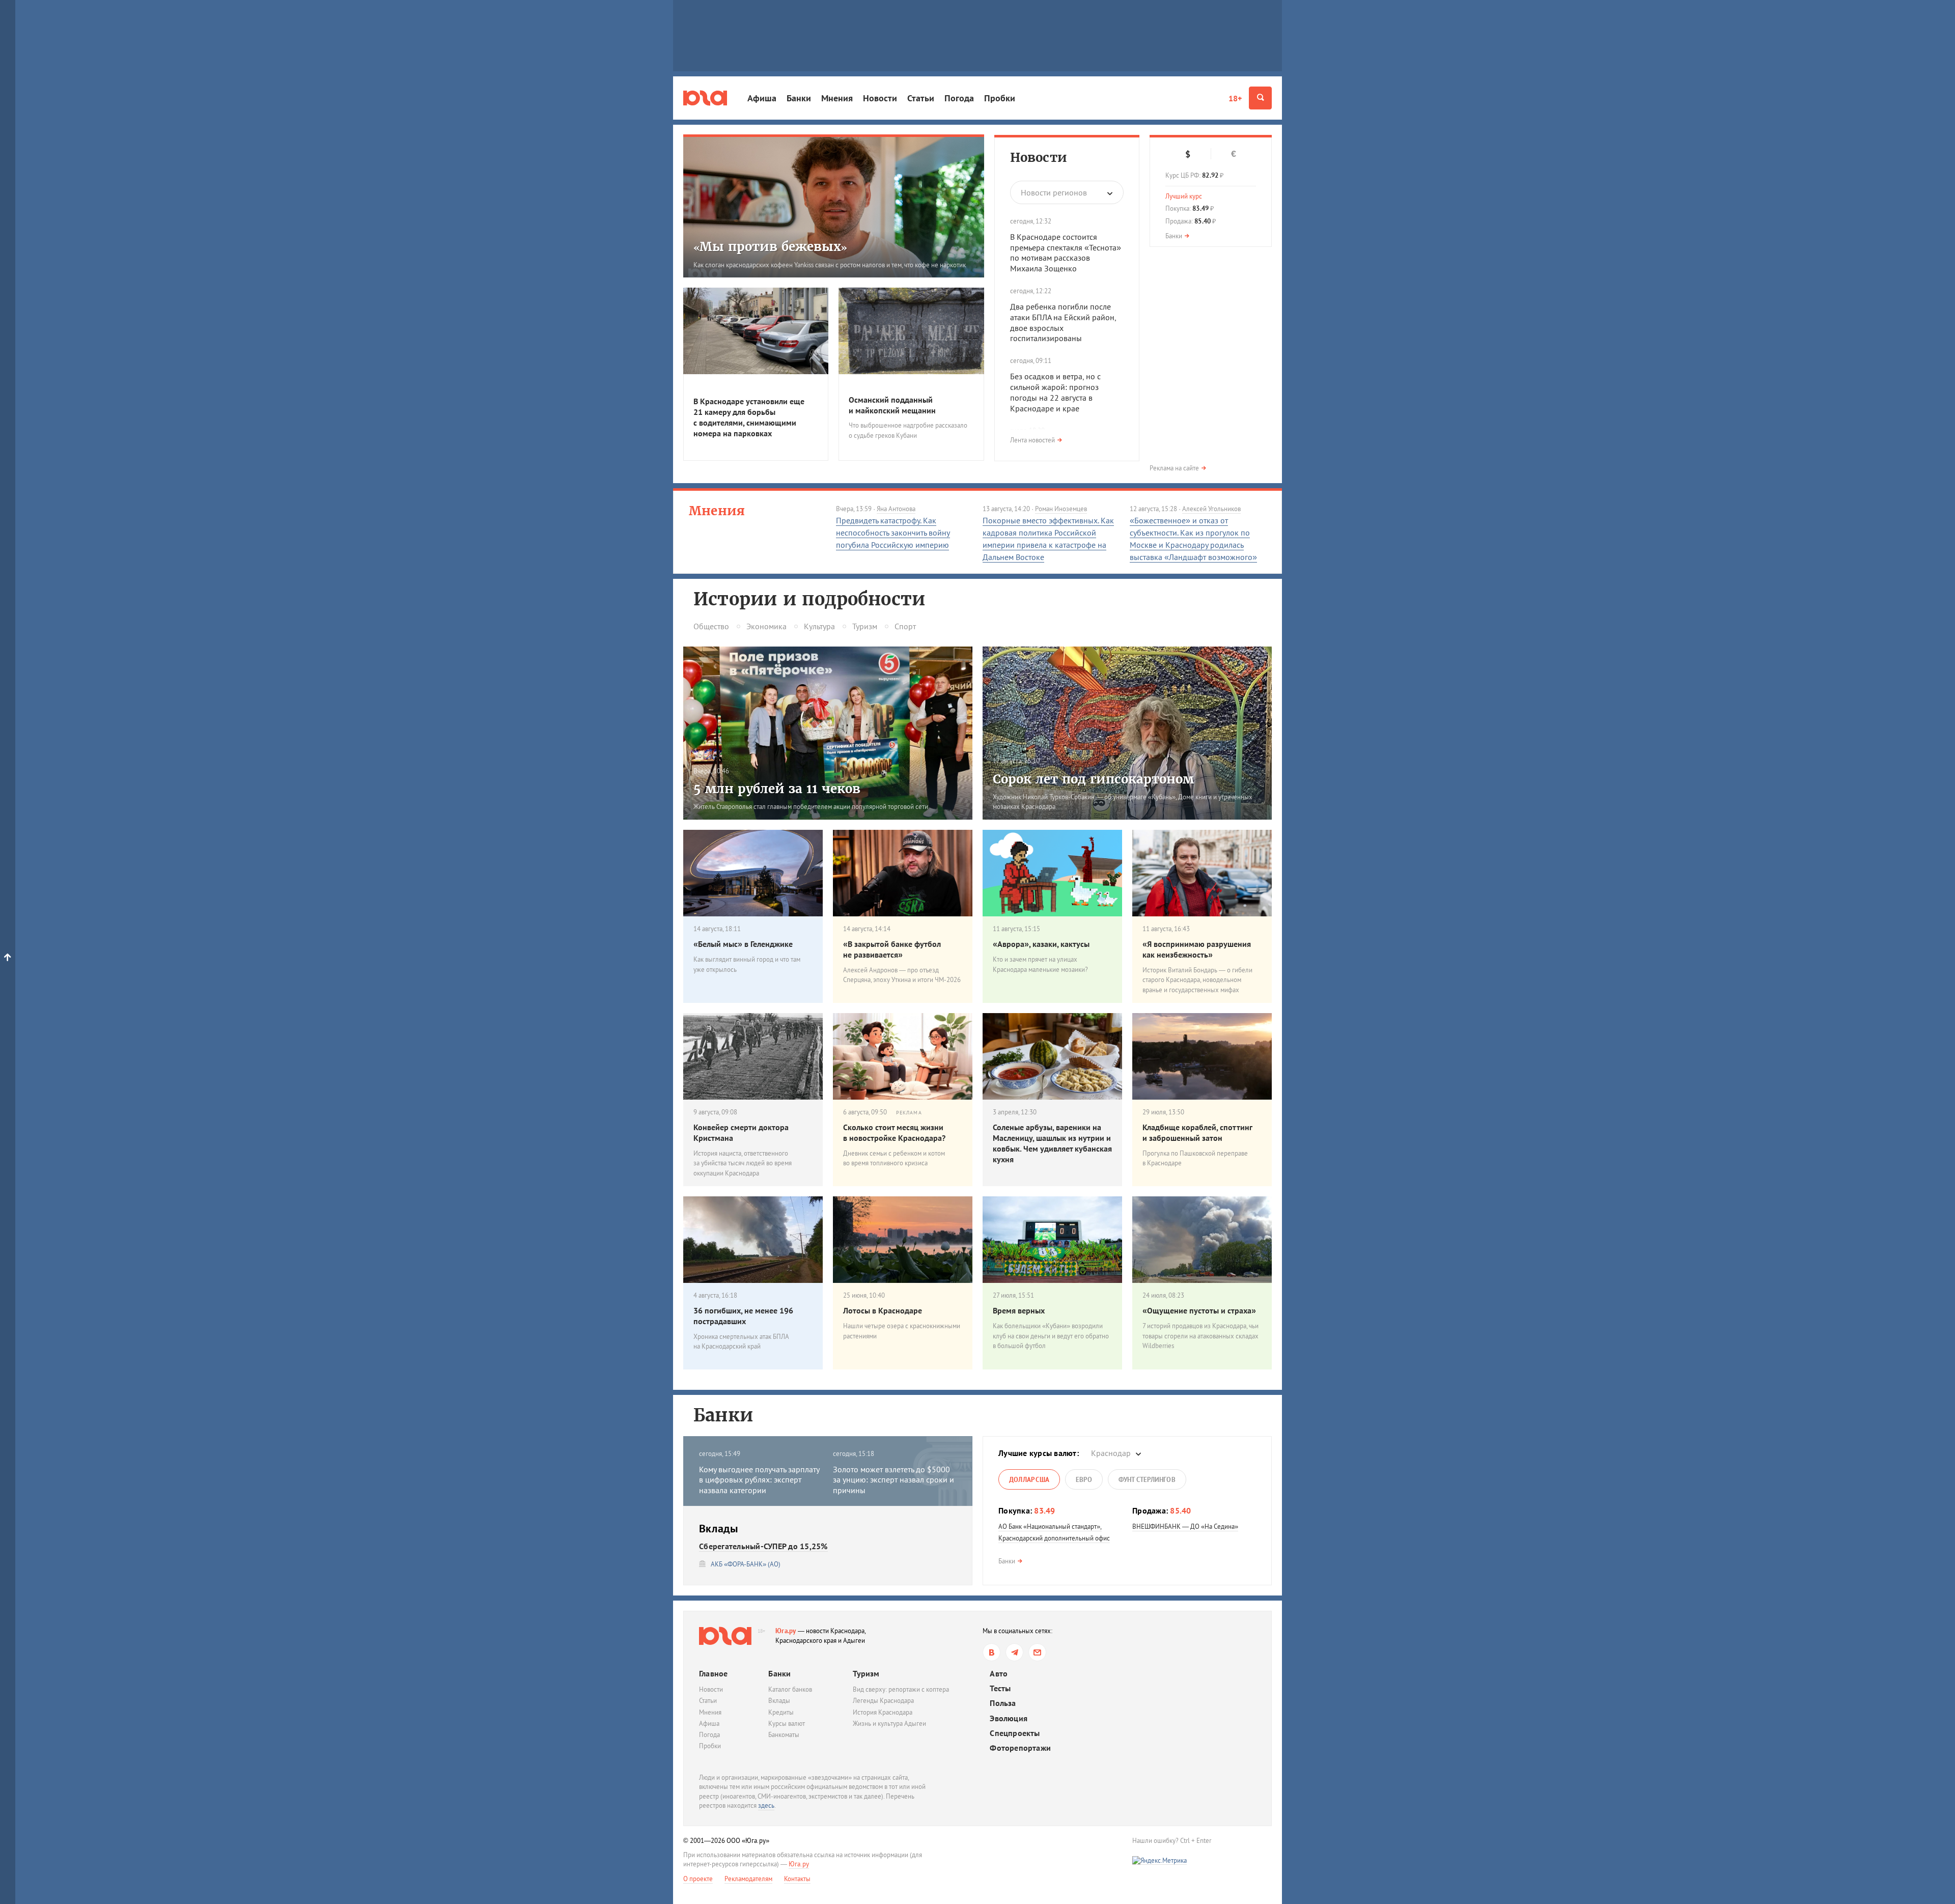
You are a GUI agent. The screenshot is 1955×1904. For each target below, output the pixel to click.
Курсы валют (787, 1724)
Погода (959, 98)
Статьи (921, 98)
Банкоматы (784, 1735)
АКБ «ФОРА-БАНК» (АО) (746, 1564)
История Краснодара (883, 1712)
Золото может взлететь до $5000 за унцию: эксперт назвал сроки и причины (893, 1480)
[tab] (1029, 1479)
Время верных (1019, 1310)
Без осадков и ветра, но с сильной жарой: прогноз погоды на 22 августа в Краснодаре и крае (1055, 392)
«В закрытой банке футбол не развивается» (892, 949)
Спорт (905, 626)
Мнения (837, 98)
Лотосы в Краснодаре (883, 1310)
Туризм (865, 626)
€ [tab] (1234, 154)
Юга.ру (786, 1631)
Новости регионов (1054, 192)
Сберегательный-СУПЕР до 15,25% (763, 1546)
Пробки (1000, 98)
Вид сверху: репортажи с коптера (901, 1689)
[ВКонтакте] (992, 1652)
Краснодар (1111, 1453)
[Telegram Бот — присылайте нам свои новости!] (1037, 1652)
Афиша (762, 98)
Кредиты (781, 1712)
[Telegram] (1014, 1652)
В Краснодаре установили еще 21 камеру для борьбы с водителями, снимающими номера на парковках (749, 417)
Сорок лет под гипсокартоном (1093, 779)
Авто (999, 1674)
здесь (766, 1805)
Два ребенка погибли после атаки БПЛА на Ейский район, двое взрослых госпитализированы (1063, 322)
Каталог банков (790, 1689)
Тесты (1000, 1688)
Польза (1003, 1703)
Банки (799, 98)
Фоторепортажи (1020, 1748)
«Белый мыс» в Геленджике (743, 944)
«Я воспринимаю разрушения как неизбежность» (1197, 949)
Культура (819, 626)
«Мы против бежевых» (770, 247)
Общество (711, 626)
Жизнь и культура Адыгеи (889, 1724)
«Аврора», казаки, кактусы (1041, 944)
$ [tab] (1188, 154)
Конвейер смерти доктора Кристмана (741, 1132)
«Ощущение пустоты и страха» (1199, 1310)
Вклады (779, 1701)
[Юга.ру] (705, 98)
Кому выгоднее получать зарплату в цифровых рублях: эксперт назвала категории (759, 1480)
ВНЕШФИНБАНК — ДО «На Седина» (1185, 1527)
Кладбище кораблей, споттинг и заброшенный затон (1197, 1132)
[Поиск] (1260, 98)
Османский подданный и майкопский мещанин (892, 405)
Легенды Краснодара (883, 1701)
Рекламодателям (748, 1879)
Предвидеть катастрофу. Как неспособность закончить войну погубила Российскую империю (893, 533)
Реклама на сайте (1174, 468)
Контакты (797, 1879)
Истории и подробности (809, 599)
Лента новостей (1032, 440)
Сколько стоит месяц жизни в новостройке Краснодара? (894, 1132)
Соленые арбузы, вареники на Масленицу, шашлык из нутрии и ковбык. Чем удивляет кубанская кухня (1052, 1143)
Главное (713, 1673)
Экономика (766, 626)
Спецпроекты (1015, 1733)
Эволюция (1009, 1718)
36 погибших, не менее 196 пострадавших (743, 1316)
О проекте (698, 1879)
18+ (1235, 98)
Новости (880, 98)
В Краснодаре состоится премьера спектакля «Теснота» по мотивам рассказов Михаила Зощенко (1066, 253)
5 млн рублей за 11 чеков (777, 789)
